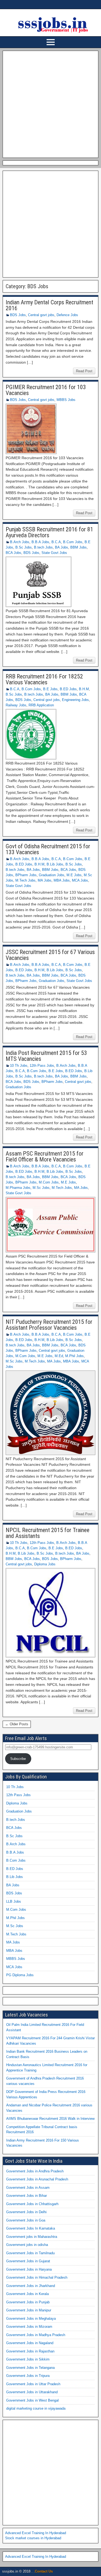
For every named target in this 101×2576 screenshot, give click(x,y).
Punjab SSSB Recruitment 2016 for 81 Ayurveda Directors (49, 532)
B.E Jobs (50, 689)
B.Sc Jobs (24, 547)
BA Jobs (62, 547)
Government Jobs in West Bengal (32, 2400)
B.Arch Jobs (20, 542)
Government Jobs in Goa (26, 2220)
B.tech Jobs (43, 547)
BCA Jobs (13, 553)
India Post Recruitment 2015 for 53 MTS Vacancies (46, 1056)
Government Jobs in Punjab (28, 2302)
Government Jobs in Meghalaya (31, 2319)
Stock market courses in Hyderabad (33, 2538)
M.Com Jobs (49, 1182)
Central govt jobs (41, 315)
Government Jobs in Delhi (26, 2212)
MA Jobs (45, 880)
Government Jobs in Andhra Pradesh (35, 2171)
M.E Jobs (74, 875)
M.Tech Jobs (25, 880)
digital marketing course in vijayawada (36, 2408)
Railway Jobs (16, 705)
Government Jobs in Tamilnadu (30, 2253)
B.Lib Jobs (55, 864)
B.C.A (56, 542)
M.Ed (59, 1356)
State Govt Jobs (54, 553)
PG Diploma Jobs (20, 1975)
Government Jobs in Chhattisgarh (32, 2204)
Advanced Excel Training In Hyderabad (36, 2533)
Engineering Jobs (75, 700)
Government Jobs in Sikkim (28, 2359)
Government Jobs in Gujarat (28, 2261)
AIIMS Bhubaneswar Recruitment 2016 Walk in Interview (50, 2119)
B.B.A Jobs (40, 542)
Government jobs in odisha (27, 2245)
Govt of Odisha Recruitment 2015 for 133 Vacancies (48, 849)
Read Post (84, 371)
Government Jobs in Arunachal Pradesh (37, 2179)
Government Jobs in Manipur (29, 2310)
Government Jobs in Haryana (29, 2269)
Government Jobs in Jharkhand (31, 2286)
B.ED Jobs (68, 689)
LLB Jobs (14, 1901)
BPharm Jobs (26, 875)
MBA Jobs (62, 880)
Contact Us (44, 2571)
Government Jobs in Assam (28, 2188)
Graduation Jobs (52, 875)
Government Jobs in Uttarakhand (32, 2392)
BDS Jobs (18, 315)
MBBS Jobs (66, 400)
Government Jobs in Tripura (28, 2376)
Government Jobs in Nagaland (30, 2343)
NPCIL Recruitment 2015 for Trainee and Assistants (48, 1533)
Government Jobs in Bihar (27, 2196)
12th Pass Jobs (42, 1066)
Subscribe (18, 1759)
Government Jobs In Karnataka (31, 2228)
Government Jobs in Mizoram (29, 2327)
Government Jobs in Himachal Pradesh (37, 2277)
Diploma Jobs (45, 1564)
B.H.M (84, 689)
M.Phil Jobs (74, 1356)
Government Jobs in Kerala (27, 2294)
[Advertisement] (50, 103)
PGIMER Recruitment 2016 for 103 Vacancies (46, 390)
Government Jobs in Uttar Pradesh (33, 2384)
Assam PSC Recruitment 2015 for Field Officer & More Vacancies (45, 1157)
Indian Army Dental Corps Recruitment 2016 (49, 305)
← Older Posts (17, 1724)
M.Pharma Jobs (18, 1188)
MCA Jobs (80, 880)
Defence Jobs (67, 315)
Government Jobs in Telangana (30, 2368)
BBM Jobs (79, 547)
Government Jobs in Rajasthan (30, 2351)
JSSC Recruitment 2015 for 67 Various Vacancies (50, 955)
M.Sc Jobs (41, 1188)
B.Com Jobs (73, 542)
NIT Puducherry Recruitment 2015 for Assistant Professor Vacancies (49, 1325)
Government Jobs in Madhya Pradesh (36, 2335)
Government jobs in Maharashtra (32, 2237)
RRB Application (41, 705)
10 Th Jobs (19, 1066)
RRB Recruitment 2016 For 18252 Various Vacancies (44, 679)
